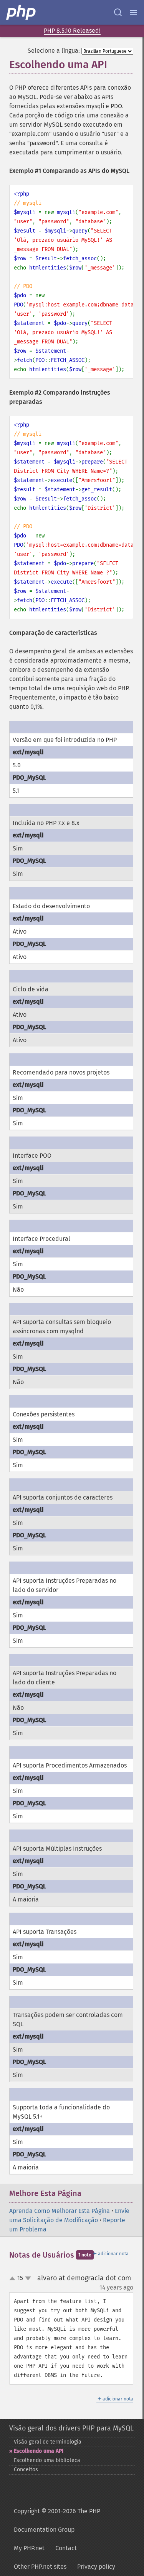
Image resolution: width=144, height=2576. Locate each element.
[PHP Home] (22, 12)
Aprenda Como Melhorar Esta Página (60, 2211)
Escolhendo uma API (39, 2451)
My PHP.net (29, 2548)
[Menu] (133, 12)
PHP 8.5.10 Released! (72, 31)
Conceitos (26, 2470)
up (14, 2279)
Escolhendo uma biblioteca (47, 2460)
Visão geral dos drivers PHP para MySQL (71, 2428)
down (28, 2278)
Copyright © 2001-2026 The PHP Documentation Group (57, 2520)
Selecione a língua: (54, 51)
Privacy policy (96, 2567)
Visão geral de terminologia (48, 2442)
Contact (66, 2548)
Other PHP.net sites (40, 2567)
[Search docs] (118, 12)
